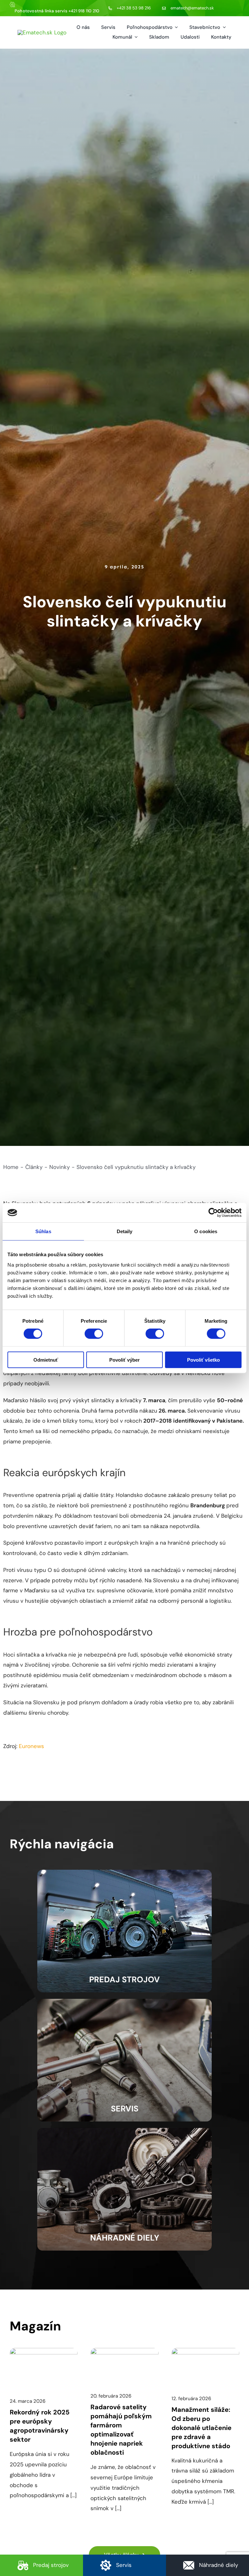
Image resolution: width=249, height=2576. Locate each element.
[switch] (94, 1334)
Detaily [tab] (125, 1231)
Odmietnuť (46, 1360)
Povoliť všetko (203, 1360)
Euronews (31, 1746)
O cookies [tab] (206, 1231)
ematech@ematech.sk (192, 8)
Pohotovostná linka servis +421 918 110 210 (57, 11)
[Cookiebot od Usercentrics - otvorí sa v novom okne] (213, 1213)
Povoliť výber (124, 1360)
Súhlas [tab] (43, 1231)
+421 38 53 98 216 (134, 8)
